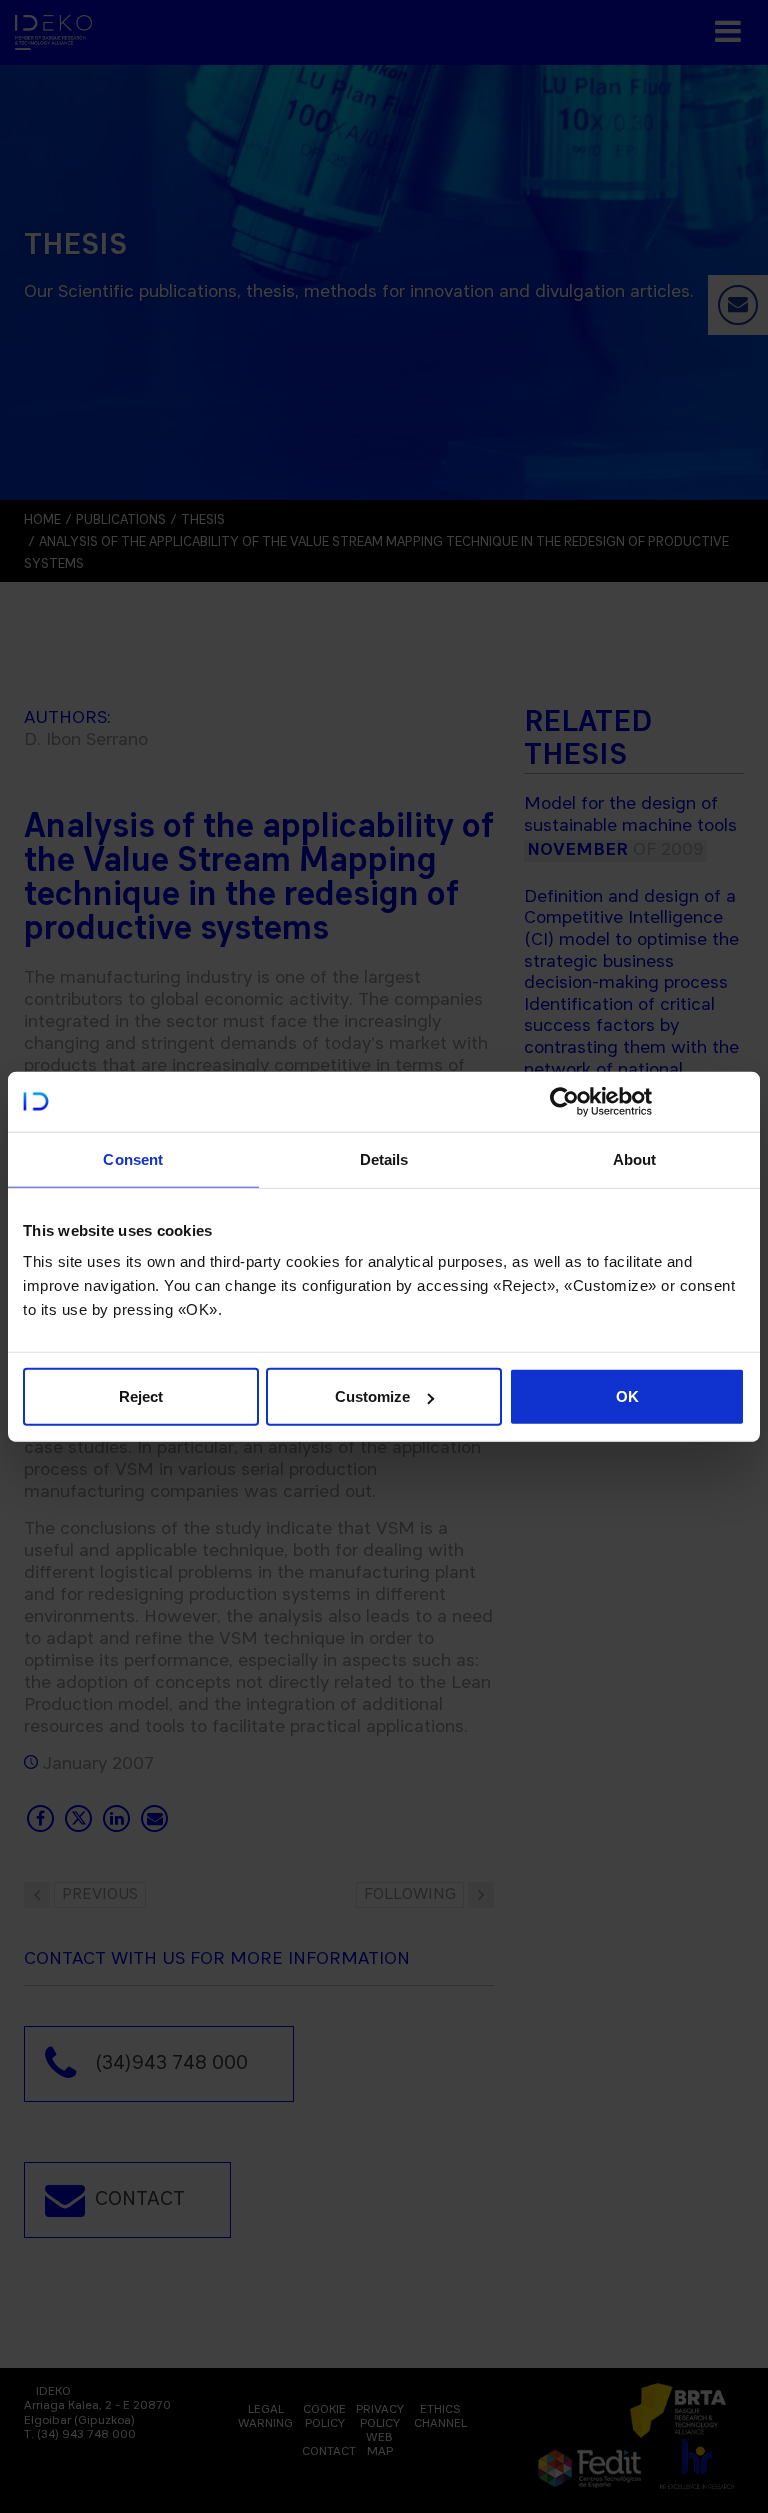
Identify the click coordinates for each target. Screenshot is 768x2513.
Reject (141, 1396)
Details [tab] (384, 1158)
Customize (372, 1396)
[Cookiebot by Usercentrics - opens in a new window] (564, 1101)
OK (627, 1396)
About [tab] (635, 1158)
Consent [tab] (133, 1158)
